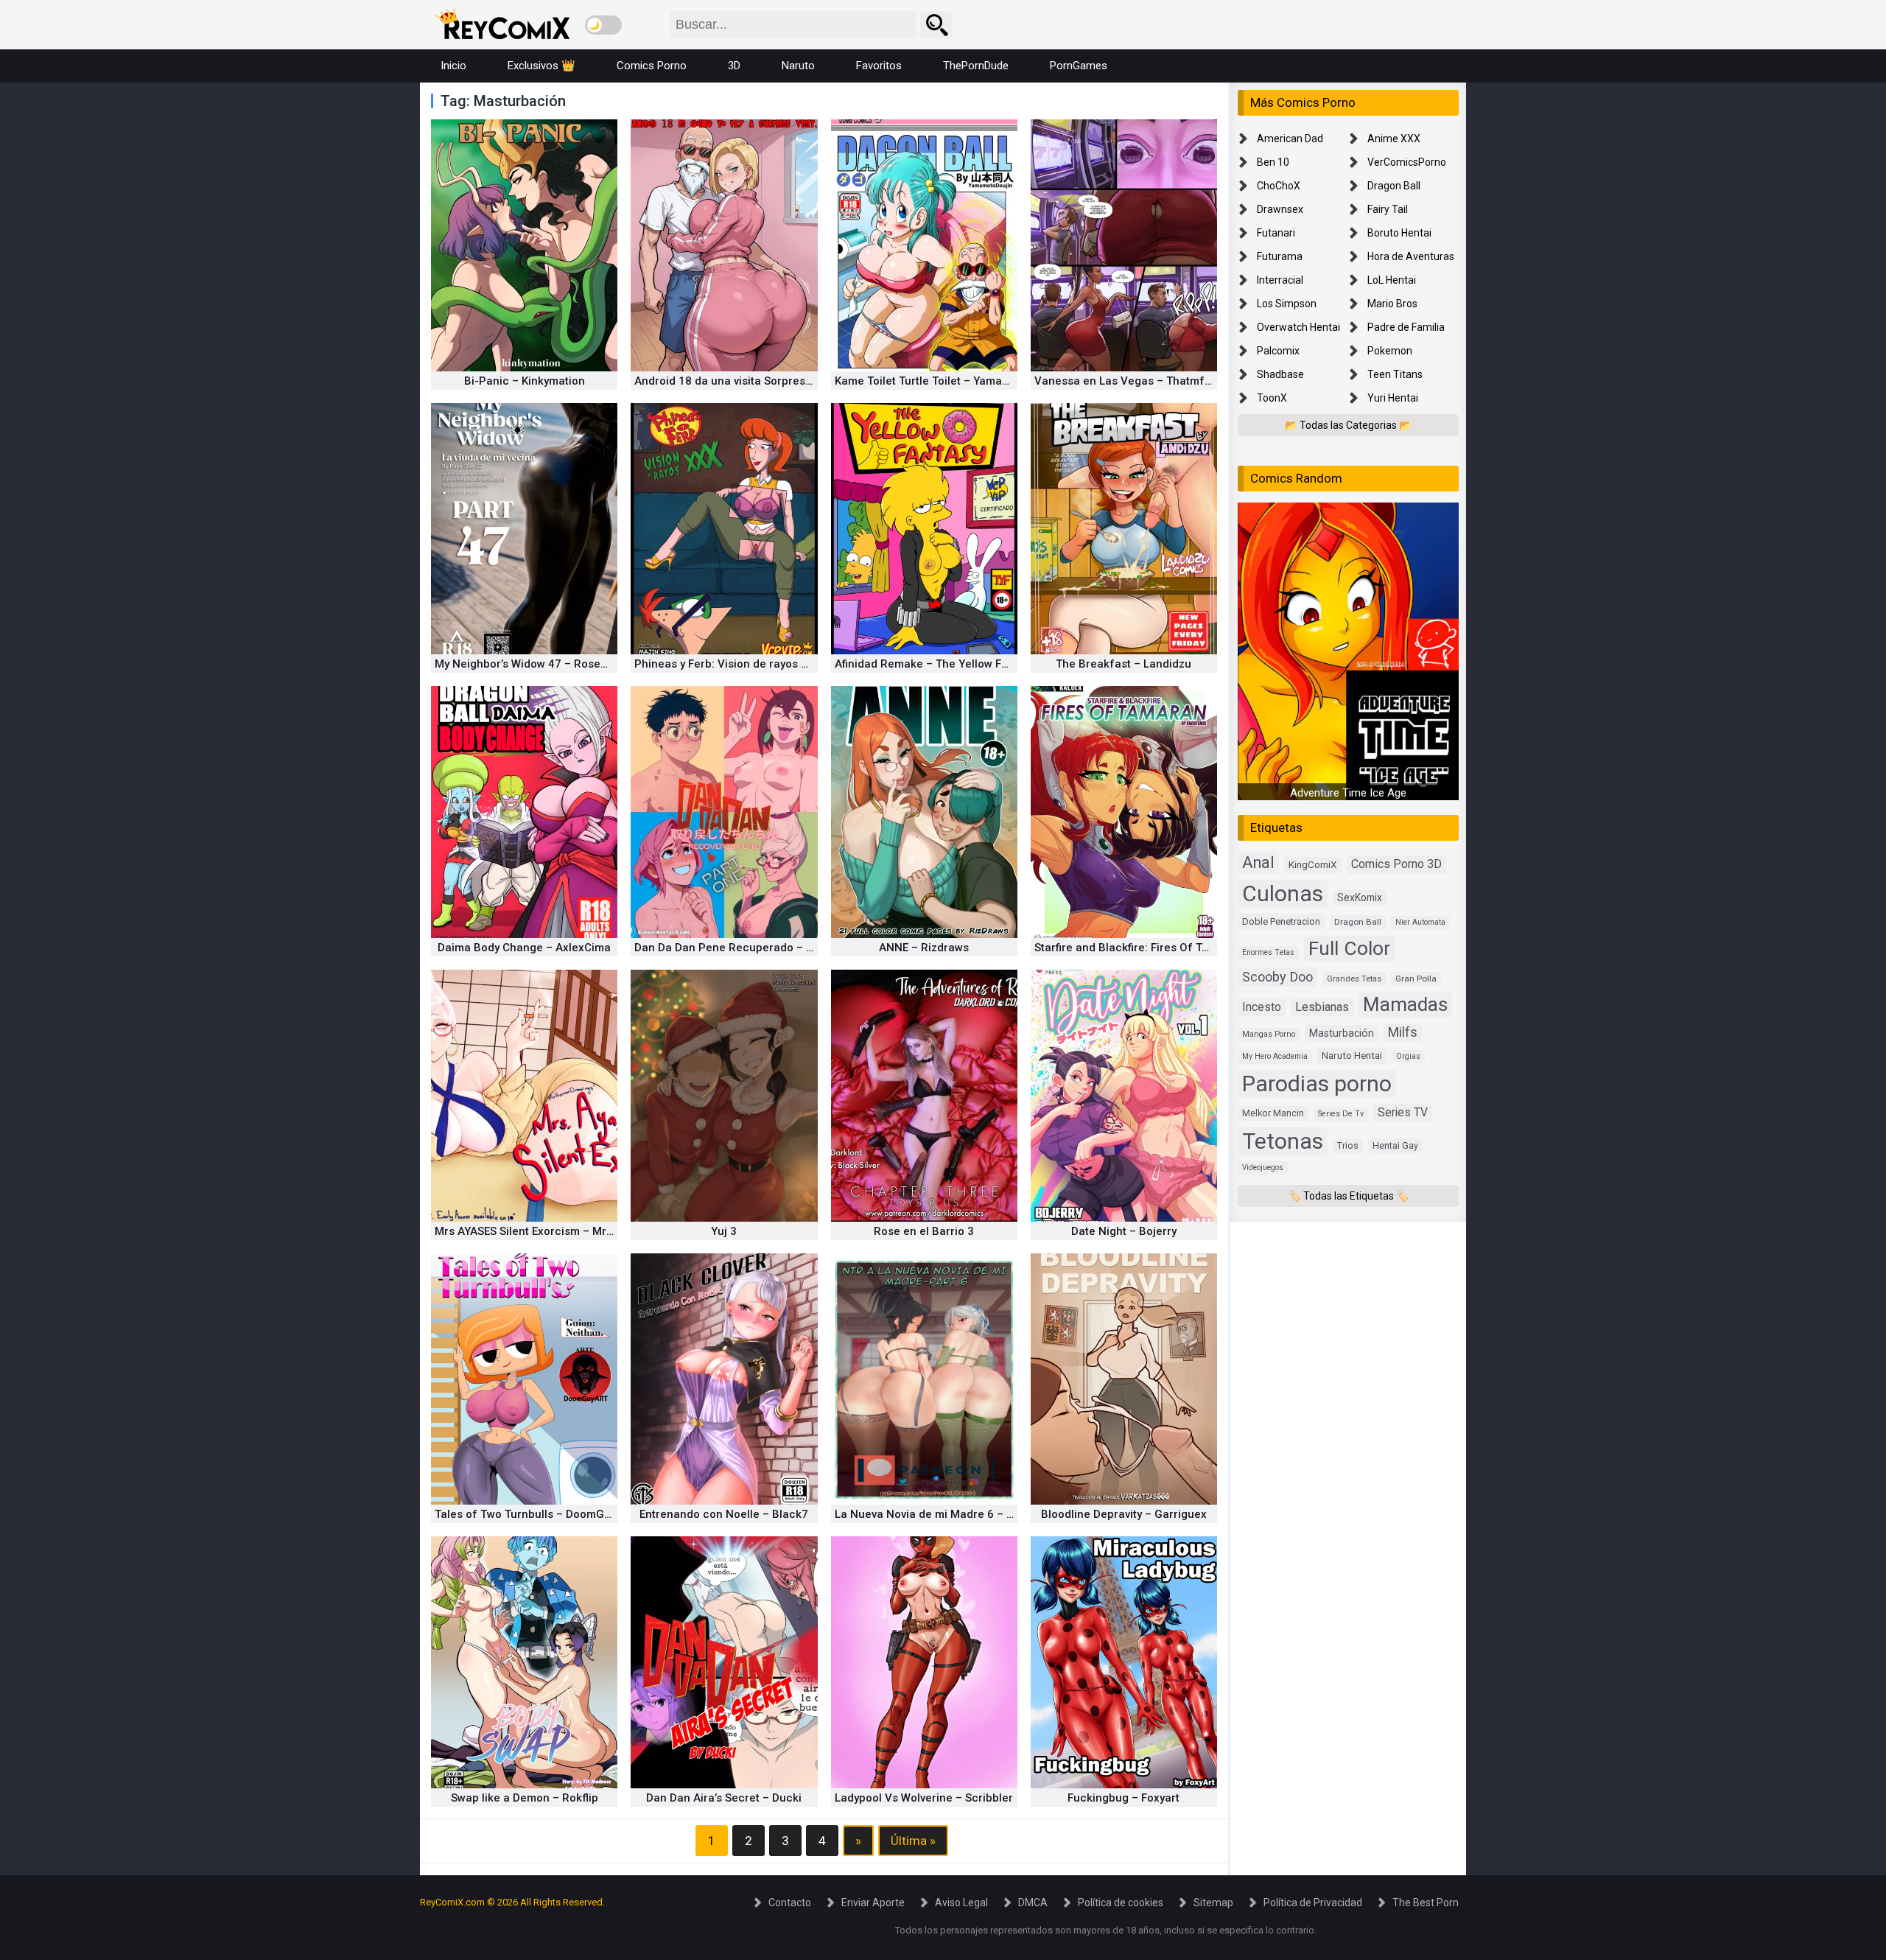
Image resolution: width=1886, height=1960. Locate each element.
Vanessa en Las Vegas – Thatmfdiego (1134, 381)
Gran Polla (1416, 979)
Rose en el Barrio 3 (924, 1231)
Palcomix (1278, 351)
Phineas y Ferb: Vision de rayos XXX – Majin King (761, 664)
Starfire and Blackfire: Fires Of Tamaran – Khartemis (1171, 948)
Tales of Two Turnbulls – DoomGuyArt (533, 1514)
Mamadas (1405, 1004)
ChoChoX (1279, 186)
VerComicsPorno (1407, 162)
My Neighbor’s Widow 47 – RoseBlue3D (536, 664)
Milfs (1403, 1032)
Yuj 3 (724, 1231)
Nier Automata (1420, 923)
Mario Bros (1392, 304)
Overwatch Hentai (1298, 327)
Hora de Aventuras (1411, 256)
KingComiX (1313, 865)
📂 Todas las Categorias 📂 (1348, 425)
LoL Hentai (1392, 280)
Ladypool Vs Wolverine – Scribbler (924, 1798)
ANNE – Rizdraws (924, 948)
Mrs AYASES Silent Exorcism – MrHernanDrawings (564, 1231)
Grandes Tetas (1354, 979)
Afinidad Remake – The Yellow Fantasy (935, 664)
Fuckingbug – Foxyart (1123, 1798)
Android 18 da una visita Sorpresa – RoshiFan (754, 381)
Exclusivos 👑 (541, 66)
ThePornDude (976, 66)
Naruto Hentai (1352, 1056)
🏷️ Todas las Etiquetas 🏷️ (1349, 1196)
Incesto (1262, 1007)
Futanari (1276, 233)
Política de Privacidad (1313, 1903)
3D (734, 66)
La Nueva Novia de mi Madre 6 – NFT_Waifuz (953, 1514)
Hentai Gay (1395, 1145)
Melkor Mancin (1273, 1113)
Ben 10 (1273, 162)
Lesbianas (1322, 1007)
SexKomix (1360, 898)
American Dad (1290, 139)
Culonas (1283, 894)
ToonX (1272, 398)
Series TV (1403, 1112)
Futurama (1280, 256)
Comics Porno (652, 66)
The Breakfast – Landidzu (1123, 664)
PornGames (1079, 66)
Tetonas (1283, 1141)
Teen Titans (1395, 374)
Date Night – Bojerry (1124, 1231)
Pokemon (1390, 351)
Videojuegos (1263, 1168)
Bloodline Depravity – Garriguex (1124, 1514)
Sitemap (1213, 1903)
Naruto (798, 66)
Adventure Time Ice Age (1348, 794)
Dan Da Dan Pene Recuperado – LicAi (733, 948)
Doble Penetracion (1281, 922)
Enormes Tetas (1268, 952)
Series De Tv (1341, 1114)
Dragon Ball (1394, 186)
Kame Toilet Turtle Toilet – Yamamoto (932, 381)
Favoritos (879, 66)
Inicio (453, 66)
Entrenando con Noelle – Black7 (724, 1514)
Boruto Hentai (1399, 233)
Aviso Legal (961, 1903)
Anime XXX (1394, 139)
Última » (913, 1841)
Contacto (790, 1903)
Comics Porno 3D (1396, 865)
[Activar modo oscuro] (603, 25)
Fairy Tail (1388, 209)
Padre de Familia (1406, 327)
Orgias (1408, 1057)
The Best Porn (1426, 1903)
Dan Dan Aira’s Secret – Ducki (724, 1798)
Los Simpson (1287, 304)
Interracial (1280, 280)
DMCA (1033, 1903)
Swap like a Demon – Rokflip (525, 1798)
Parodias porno (1317, 1084)
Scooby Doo (1277, 977)
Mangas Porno (1269, 1034)
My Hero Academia (1275, 1057)
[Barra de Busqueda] (936, 25)
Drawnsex (1280, 209)
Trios (1348, 1145)
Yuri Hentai (1393, 398)
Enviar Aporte (873, 1903)
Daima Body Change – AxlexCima (524, 948)
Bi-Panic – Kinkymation (525, 381)
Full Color (1349, 948)
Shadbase (1280, 374)
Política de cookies (1121, 1903)
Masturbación (1342, 1033)
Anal (1258, 863)
